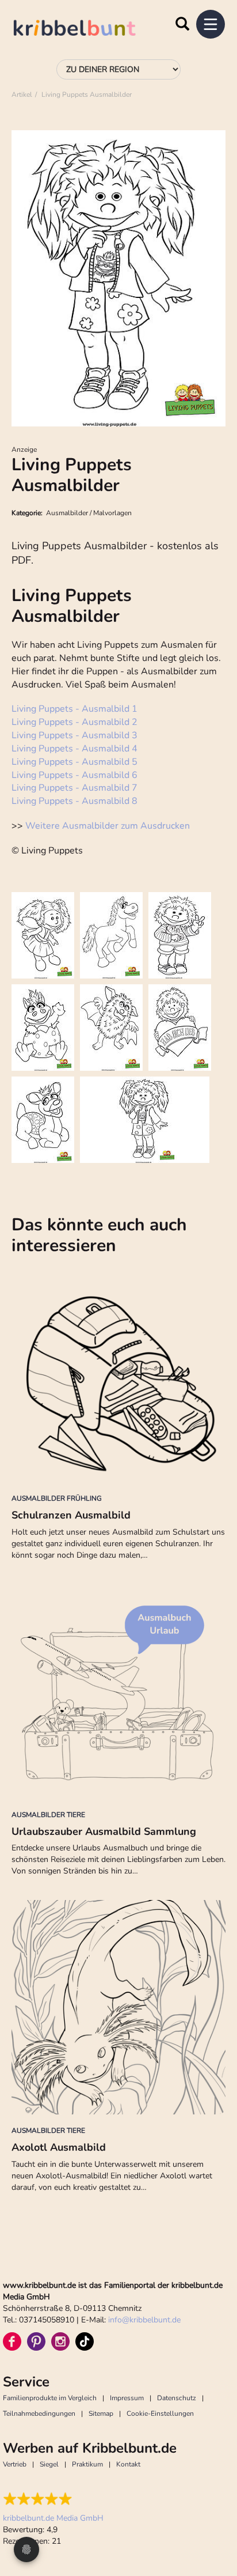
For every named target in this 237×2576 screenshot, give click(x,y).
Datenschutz (177, 2398)
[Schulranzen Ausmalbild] (118, 1375)
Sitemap (101, 2413)
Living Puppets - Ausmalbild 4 (74, 749)
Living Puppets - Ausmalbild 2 (74, 722)
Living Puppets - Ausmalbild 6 (74, 775)
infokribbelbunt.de (144, 2320)
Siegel (49, 2464)
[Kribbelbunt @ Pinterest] (36, 2341)
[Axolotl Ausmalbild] (118, 2007)
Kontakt (128, 2464)
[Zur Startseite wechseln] (86, 30)
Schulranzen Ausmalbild (71, 1515)
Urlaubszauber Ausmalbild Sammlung (104, 1831)
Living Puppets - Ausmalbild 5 (74, 762)
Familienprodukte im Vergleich (50, 2398)
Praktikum (87, 2464)
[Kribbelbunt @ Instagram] (60, 2341)
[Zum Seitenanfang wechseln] (214, 2524)
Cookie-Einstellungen (160, 2413)
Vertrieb (15, 2464)
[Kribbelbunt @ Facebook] (12, 2341)
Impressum (127, 2398)
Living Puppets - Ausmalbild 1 (74, 709)
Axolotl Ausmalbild (59, 2147)
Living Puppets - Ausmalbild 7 (74, 788)
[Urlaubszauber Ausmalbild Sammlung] (118, 1691)
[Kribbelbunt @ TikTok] (85, 2341)
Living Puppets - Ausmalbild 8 (74, 801)
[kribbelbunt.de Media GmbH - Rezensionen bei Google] (53, 2499)
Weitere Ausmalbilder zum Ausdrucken (108, 826)
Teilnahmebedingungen (39, 2413)
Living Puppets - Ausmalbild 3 (74, 735)
